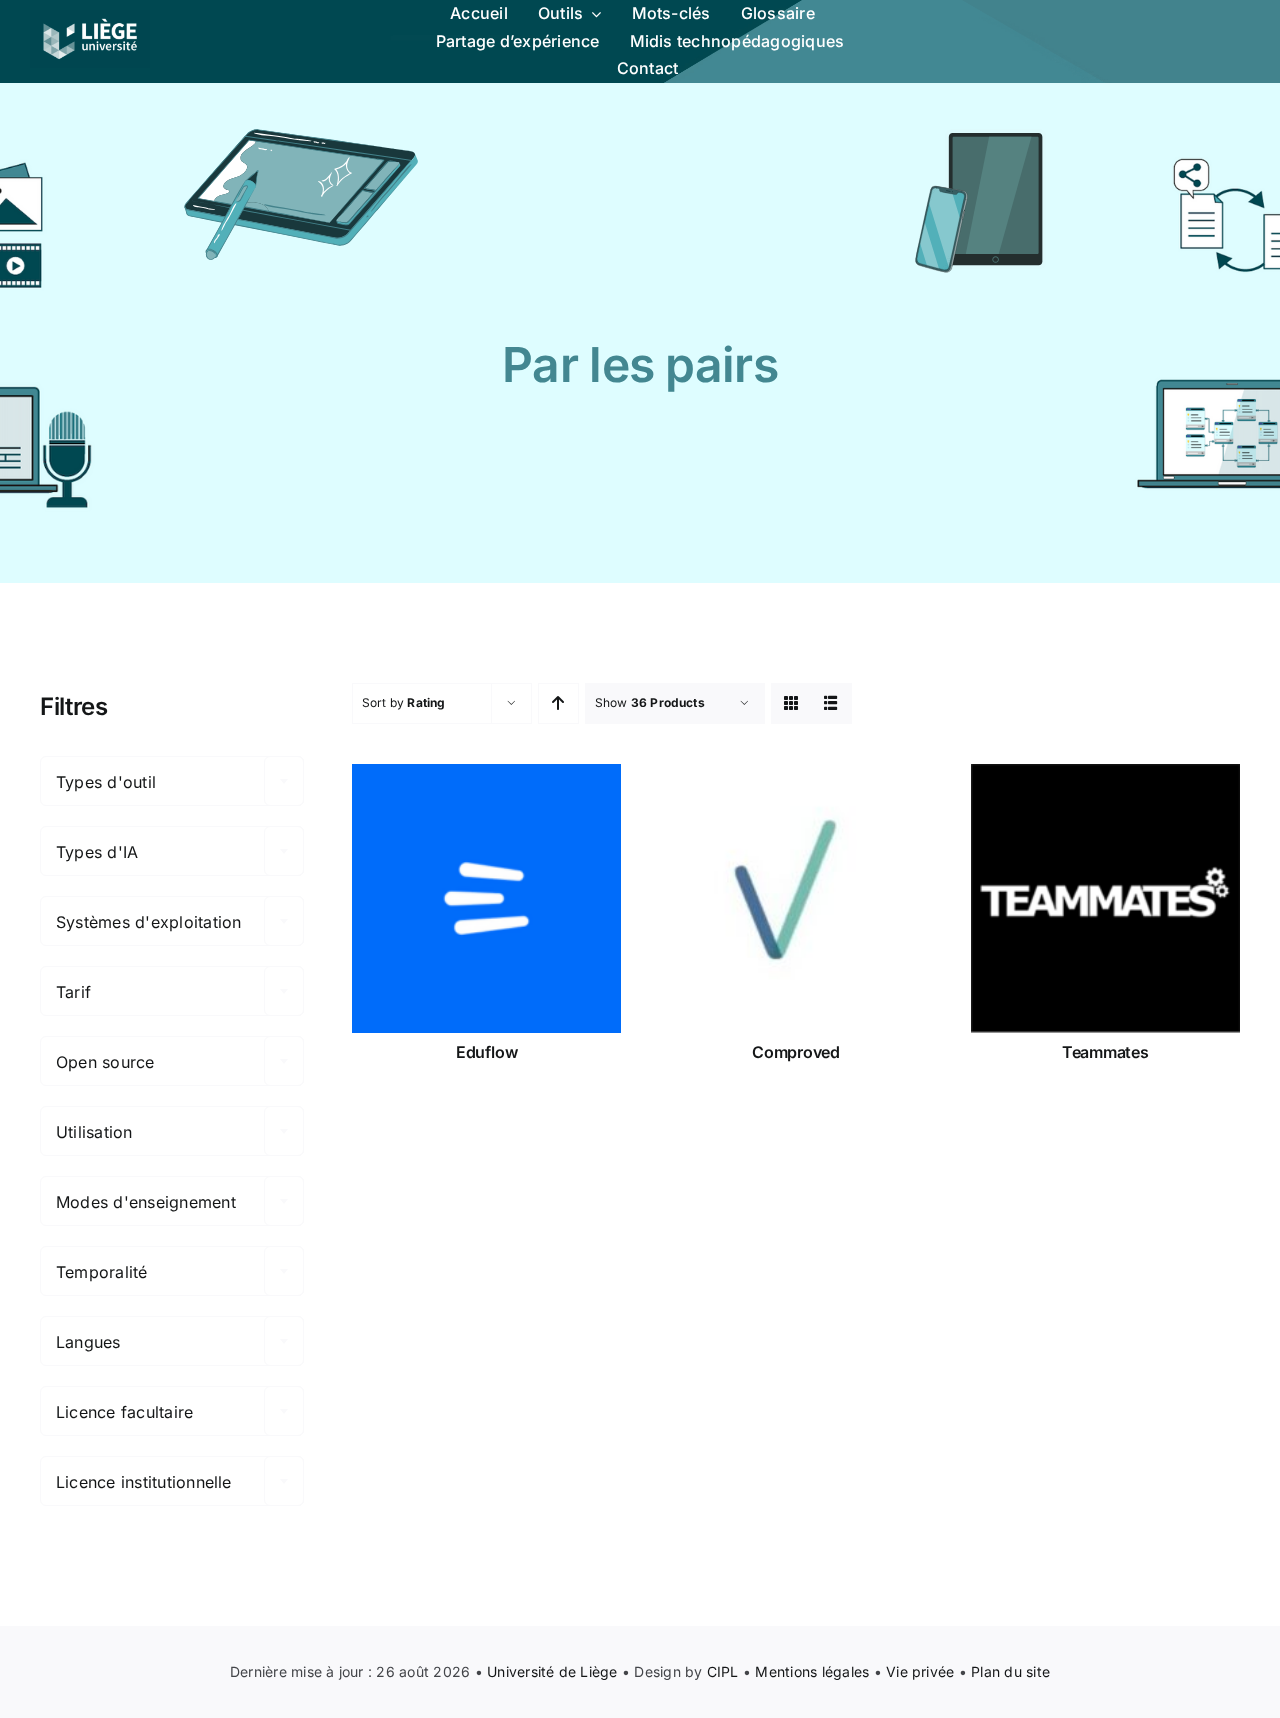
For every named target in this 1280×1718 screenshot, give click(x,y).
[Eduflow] (486, 898)
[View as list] (831, 703)
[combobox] (172, 781)
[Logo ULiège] (90, 18)
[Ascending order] (558, 703)
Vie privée (920, 1671)
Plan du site (1010, 1671)
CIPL (723, 1671)
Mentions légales (812, 1671)
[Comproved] (795, 898)
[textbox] (172, 782)
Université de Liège (552, 1671)
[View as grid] (791, 703)
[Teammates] (1105, 898)
